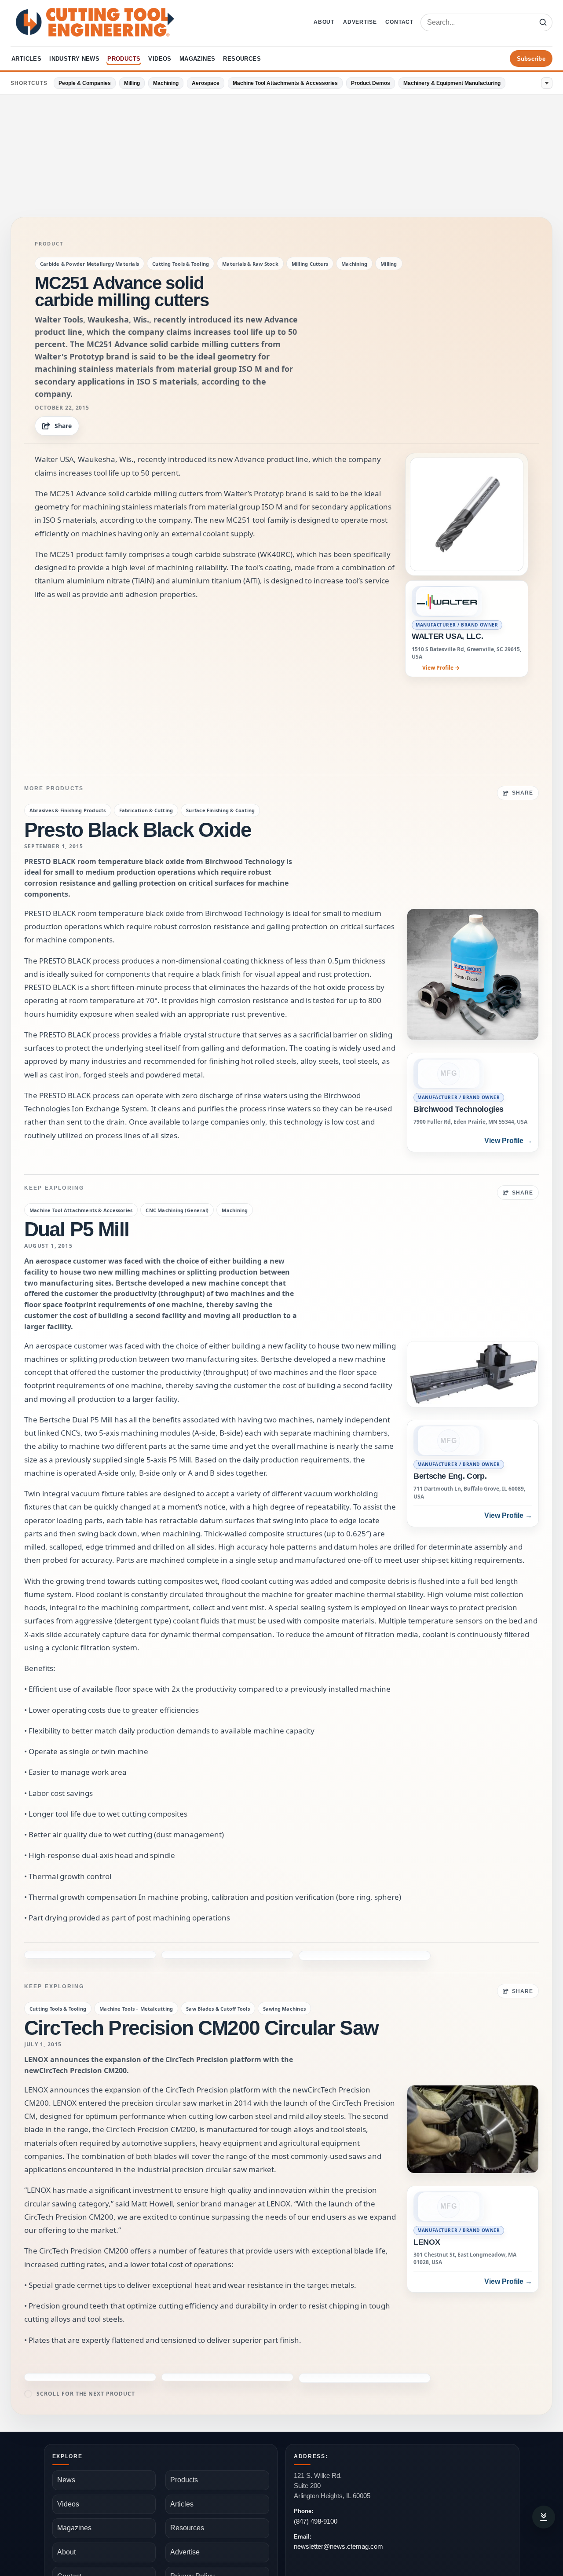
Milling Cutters (310, 264)
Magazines (197, 59)
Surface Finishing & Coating (220, 810)
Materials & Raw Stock (250, 264)
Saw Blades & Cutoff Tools (218, 1980)
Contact (399, 22)
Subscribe (531, 59)
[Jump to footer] (544, 2517)
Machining (166, 83)
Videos (160, 59)
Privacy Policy (192, 2548)
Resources (242, 59)
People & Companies (85, 83)
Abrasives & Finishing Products (68, 810)
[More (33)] (547, 83)
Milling (132, 83)
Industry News (74, 59)
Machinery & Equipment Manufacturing (452, 83)
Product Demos (371, 83)
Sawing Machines (284, 1980)
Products (124, 59)
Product (49, 244)
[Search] (543, 22)
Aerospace (206, 83)
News (66, 2451)
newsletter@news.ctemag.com (338, 2518)
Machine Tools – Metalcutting (136, 1980)
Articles (26, 59)
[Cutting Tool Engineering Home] (95, 22)
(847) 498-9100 (316, 2493)
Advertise (360, 22)
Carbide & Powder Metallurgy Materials (90, 264)
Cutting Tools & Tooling (181, 264)
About (324, 22)
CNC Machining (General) (177, 1210)
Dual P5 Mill (77, 1229)
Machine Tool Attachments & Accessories (285, 83)
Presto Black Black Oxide (138, 830)
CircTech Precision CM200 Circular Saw (201, 1999)
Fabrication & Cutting (146, 810)
